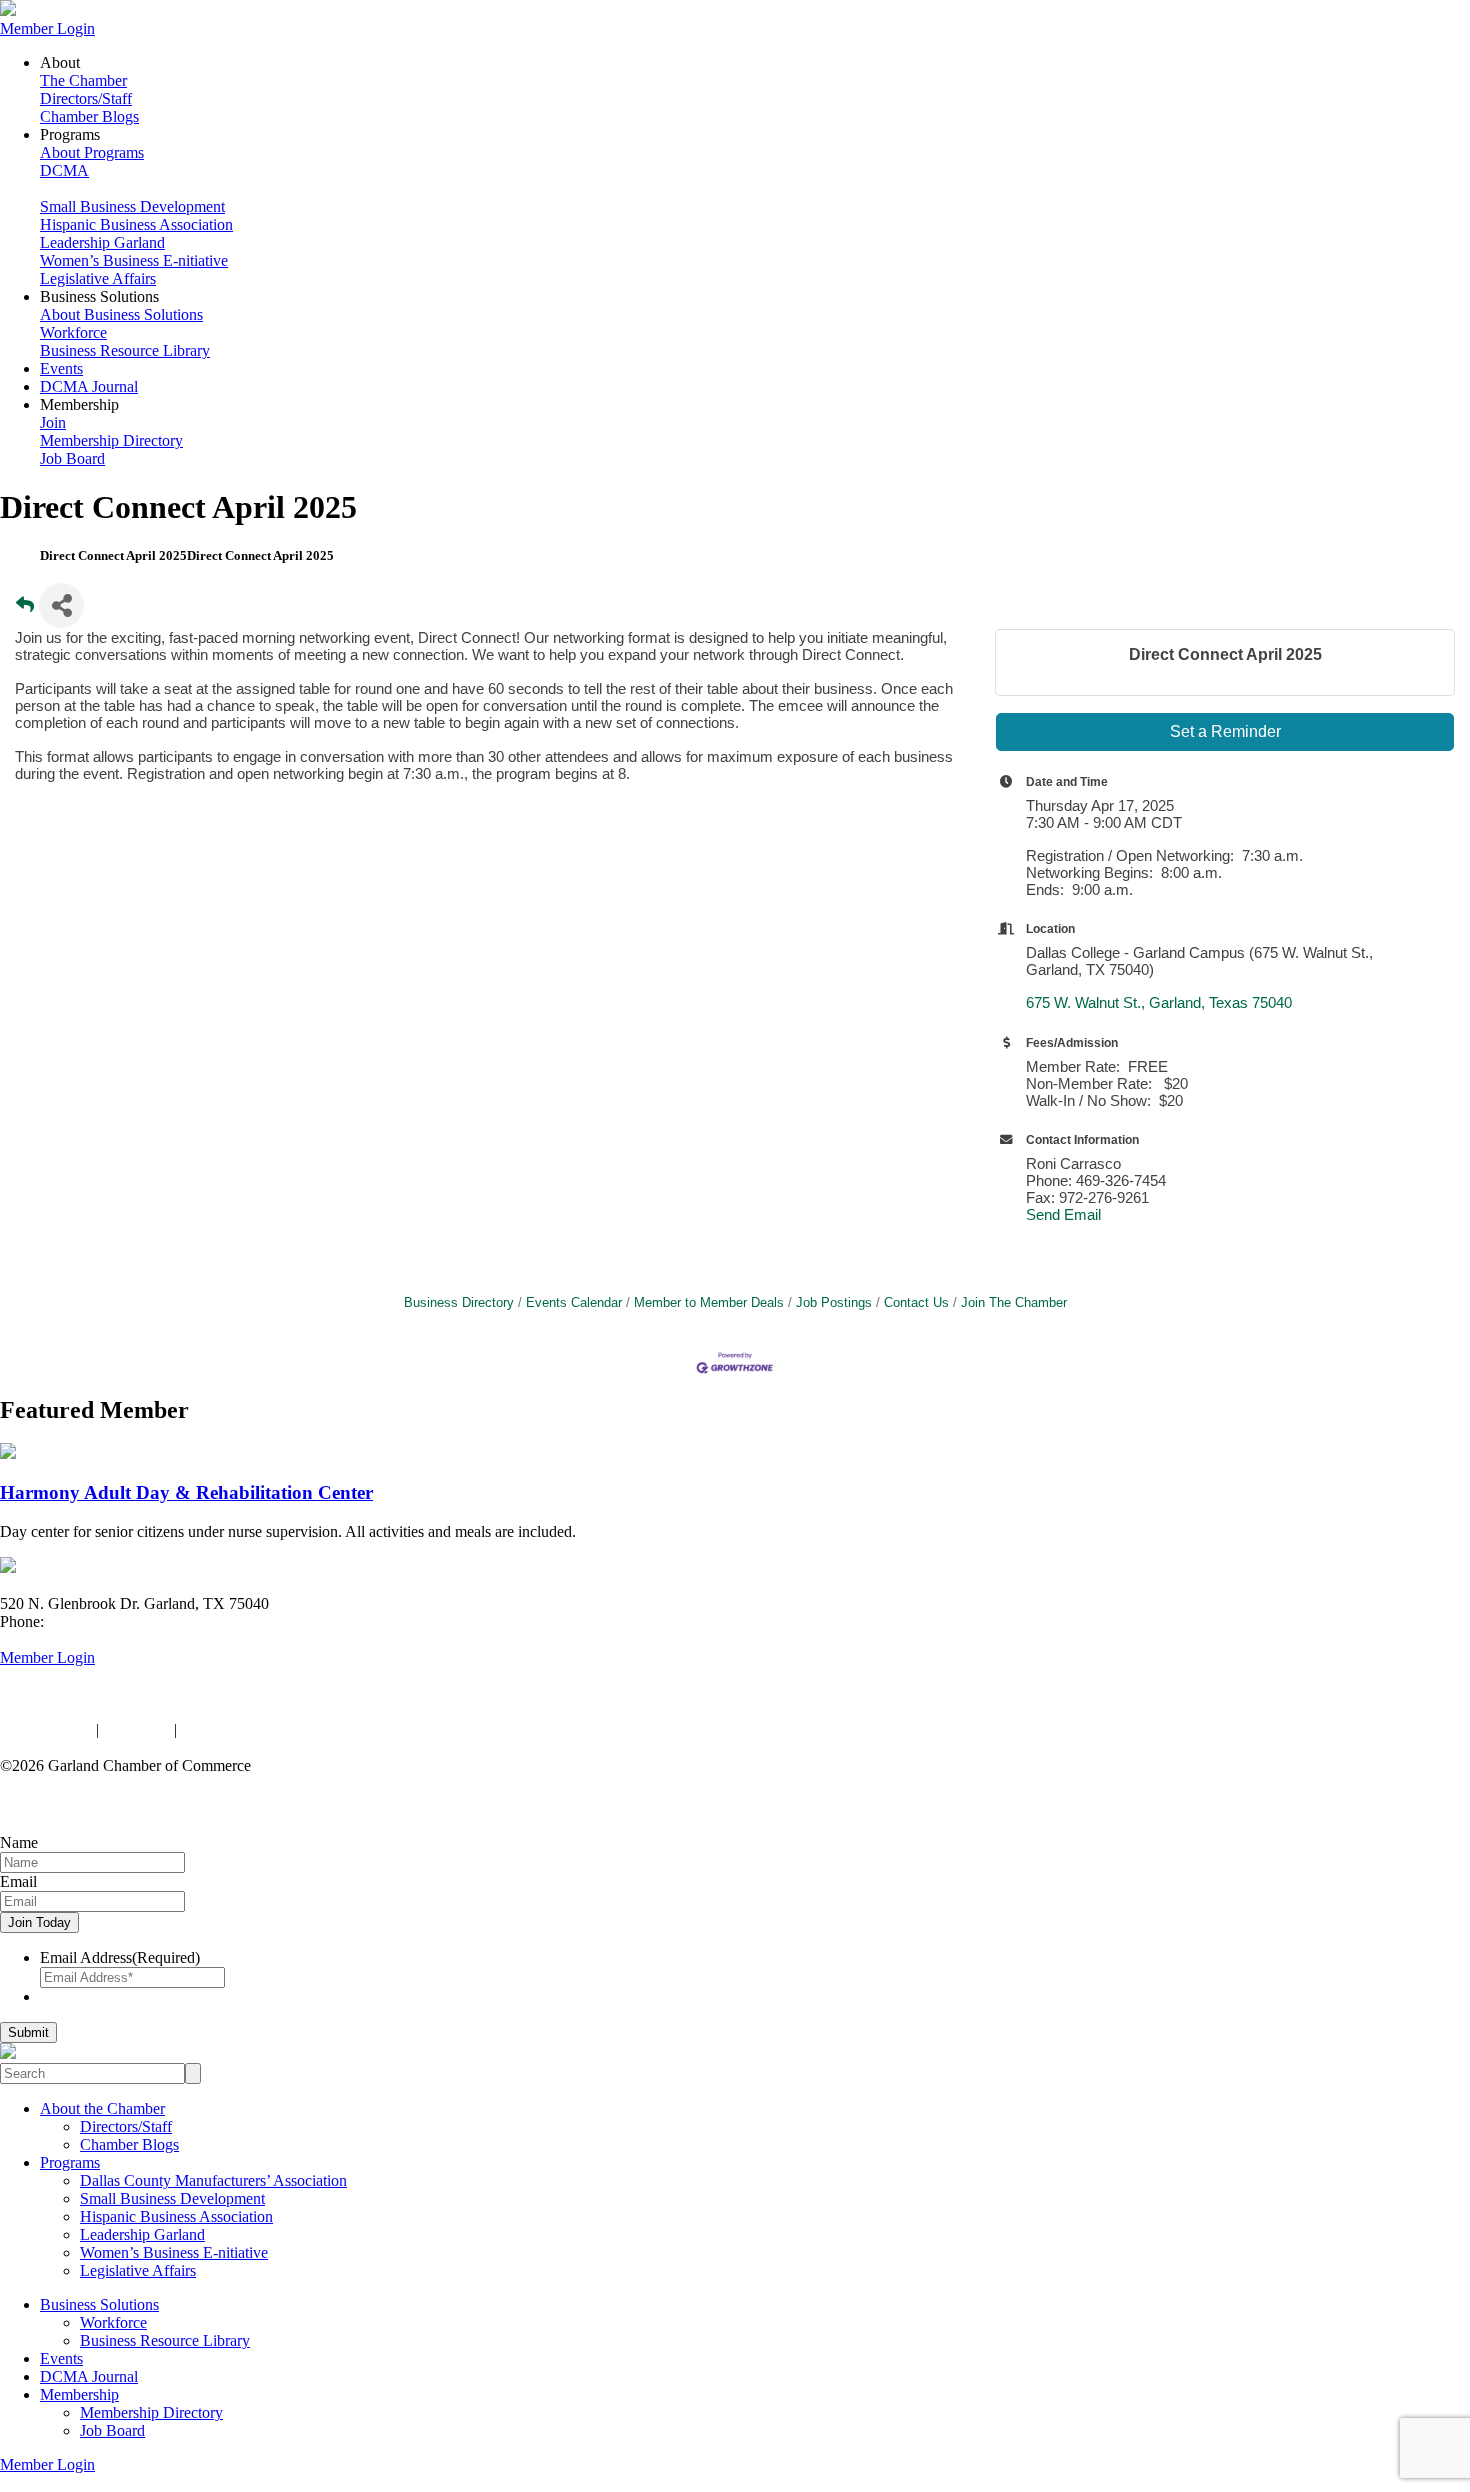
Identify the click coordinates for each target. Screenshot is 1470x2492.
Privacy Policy (46, 1729)
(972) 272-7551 (97, 1621)
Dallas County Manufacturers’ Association (213, 2180)
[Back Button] (25, 611)
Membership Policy (242, 1729)
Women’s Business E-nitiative (134, 260)
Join (53, 422)
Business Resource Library (125, 350)
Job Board (72, 458)
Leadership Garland (102, 242)
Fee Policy (136, 1729)
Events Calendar (574, 1302)
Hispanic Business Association (136, 224)
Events (61, 368)
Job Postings (834, 1302)
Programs (70, 2162)
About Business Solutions (121, 314)
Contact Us (916, 1302)
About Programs (92, 152)
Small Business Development (132, 206)
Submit (28, 2032)
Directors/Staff (86, 98)
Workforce (73, 332)
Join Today (39, 1922)
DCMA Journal (89, 386)
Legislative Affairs (98, 278)
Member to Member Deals (709, 1302)
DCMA (64, 170)
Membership (79, 2394)
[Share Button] (61, 605)
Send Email (1063, 1214)
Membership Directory (111, 440)
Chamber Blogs (89, 116)
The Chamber (83, 80)
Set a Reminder (1225, 731)
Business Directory (459, 1302)
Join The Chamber (1014, 1302)
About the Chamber (102, 2108)
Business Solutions (99, 2304)
